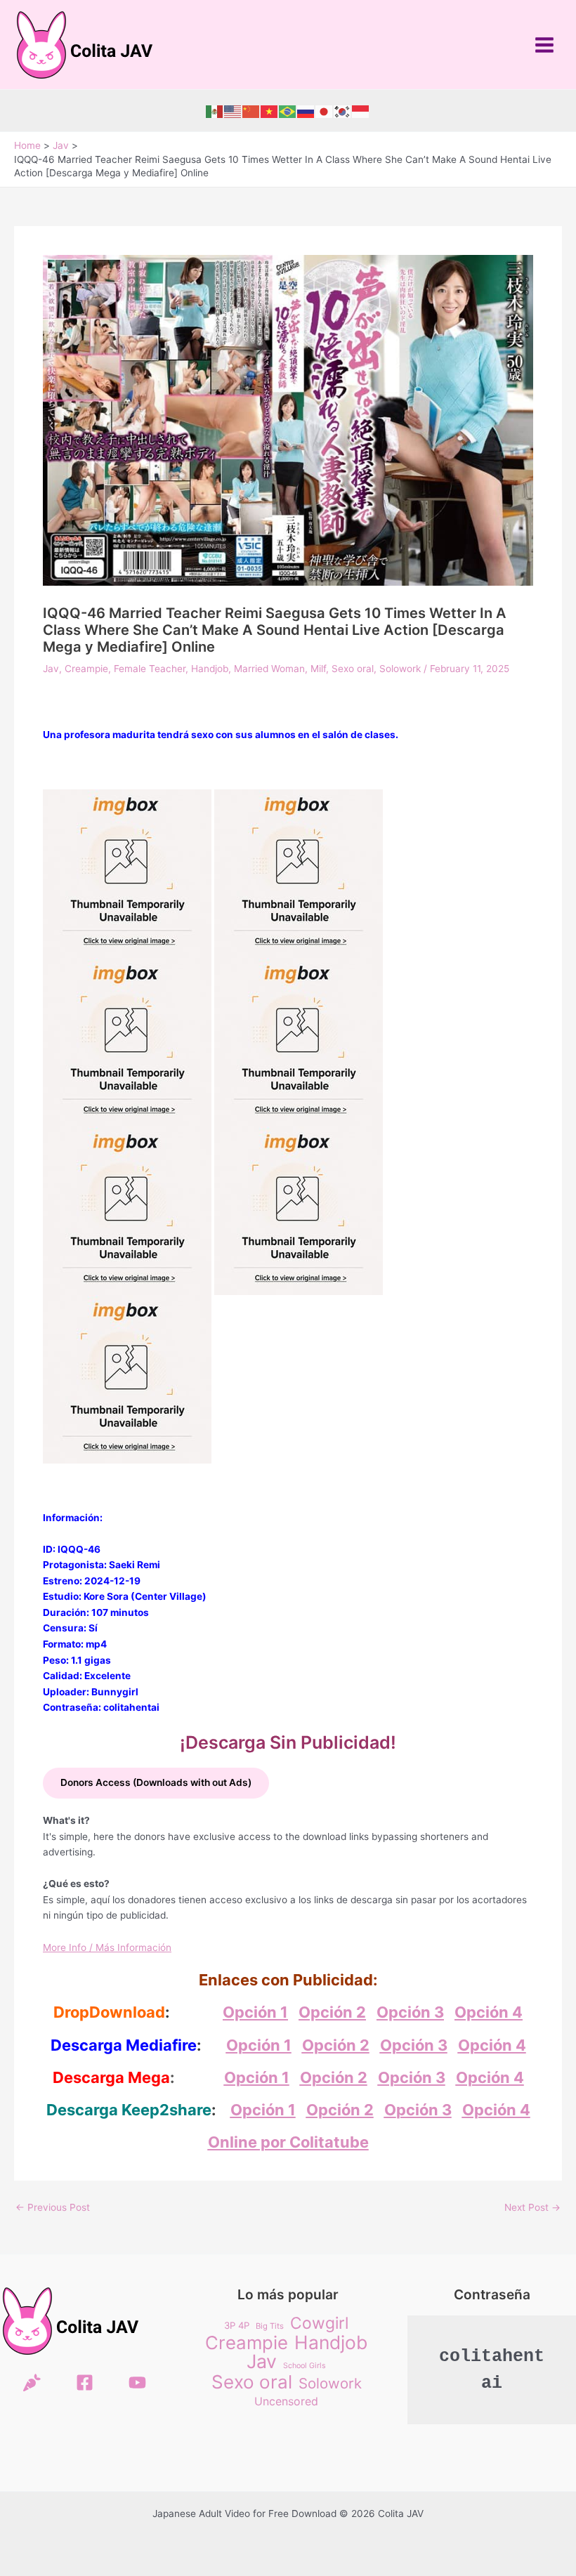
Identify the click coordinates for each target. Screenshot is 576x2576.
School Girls (305, 2366)
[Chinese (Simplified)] (251, 111)
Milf (318, 669)
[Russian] (306, 111)
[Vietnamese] (270, 111)
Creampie (86, 669)
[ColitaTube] (137, 2383)
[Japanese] (325, 111)
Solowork (400, 669)
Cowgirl (319, 2324)
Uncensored (286, 2401)
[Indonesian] (361, 111)
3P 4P (237, 2325)
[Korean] (343, 111)
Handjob (210, 669)
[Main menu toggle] (545, 45)
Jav (51, 669)
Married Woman (269, 669)
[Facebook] (85, 2383)
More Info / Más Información (107, 1947)
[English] (233, 111)
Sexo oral (353, 669)
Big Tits (270, 2326)
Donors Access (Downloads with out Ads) (156, 1782)
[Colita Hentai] (32, 2383)
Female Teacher (150, 669)
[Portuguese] (288, 111)
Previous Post (53, 2208)
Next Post (532, 2208)
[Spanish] (215, 111)
